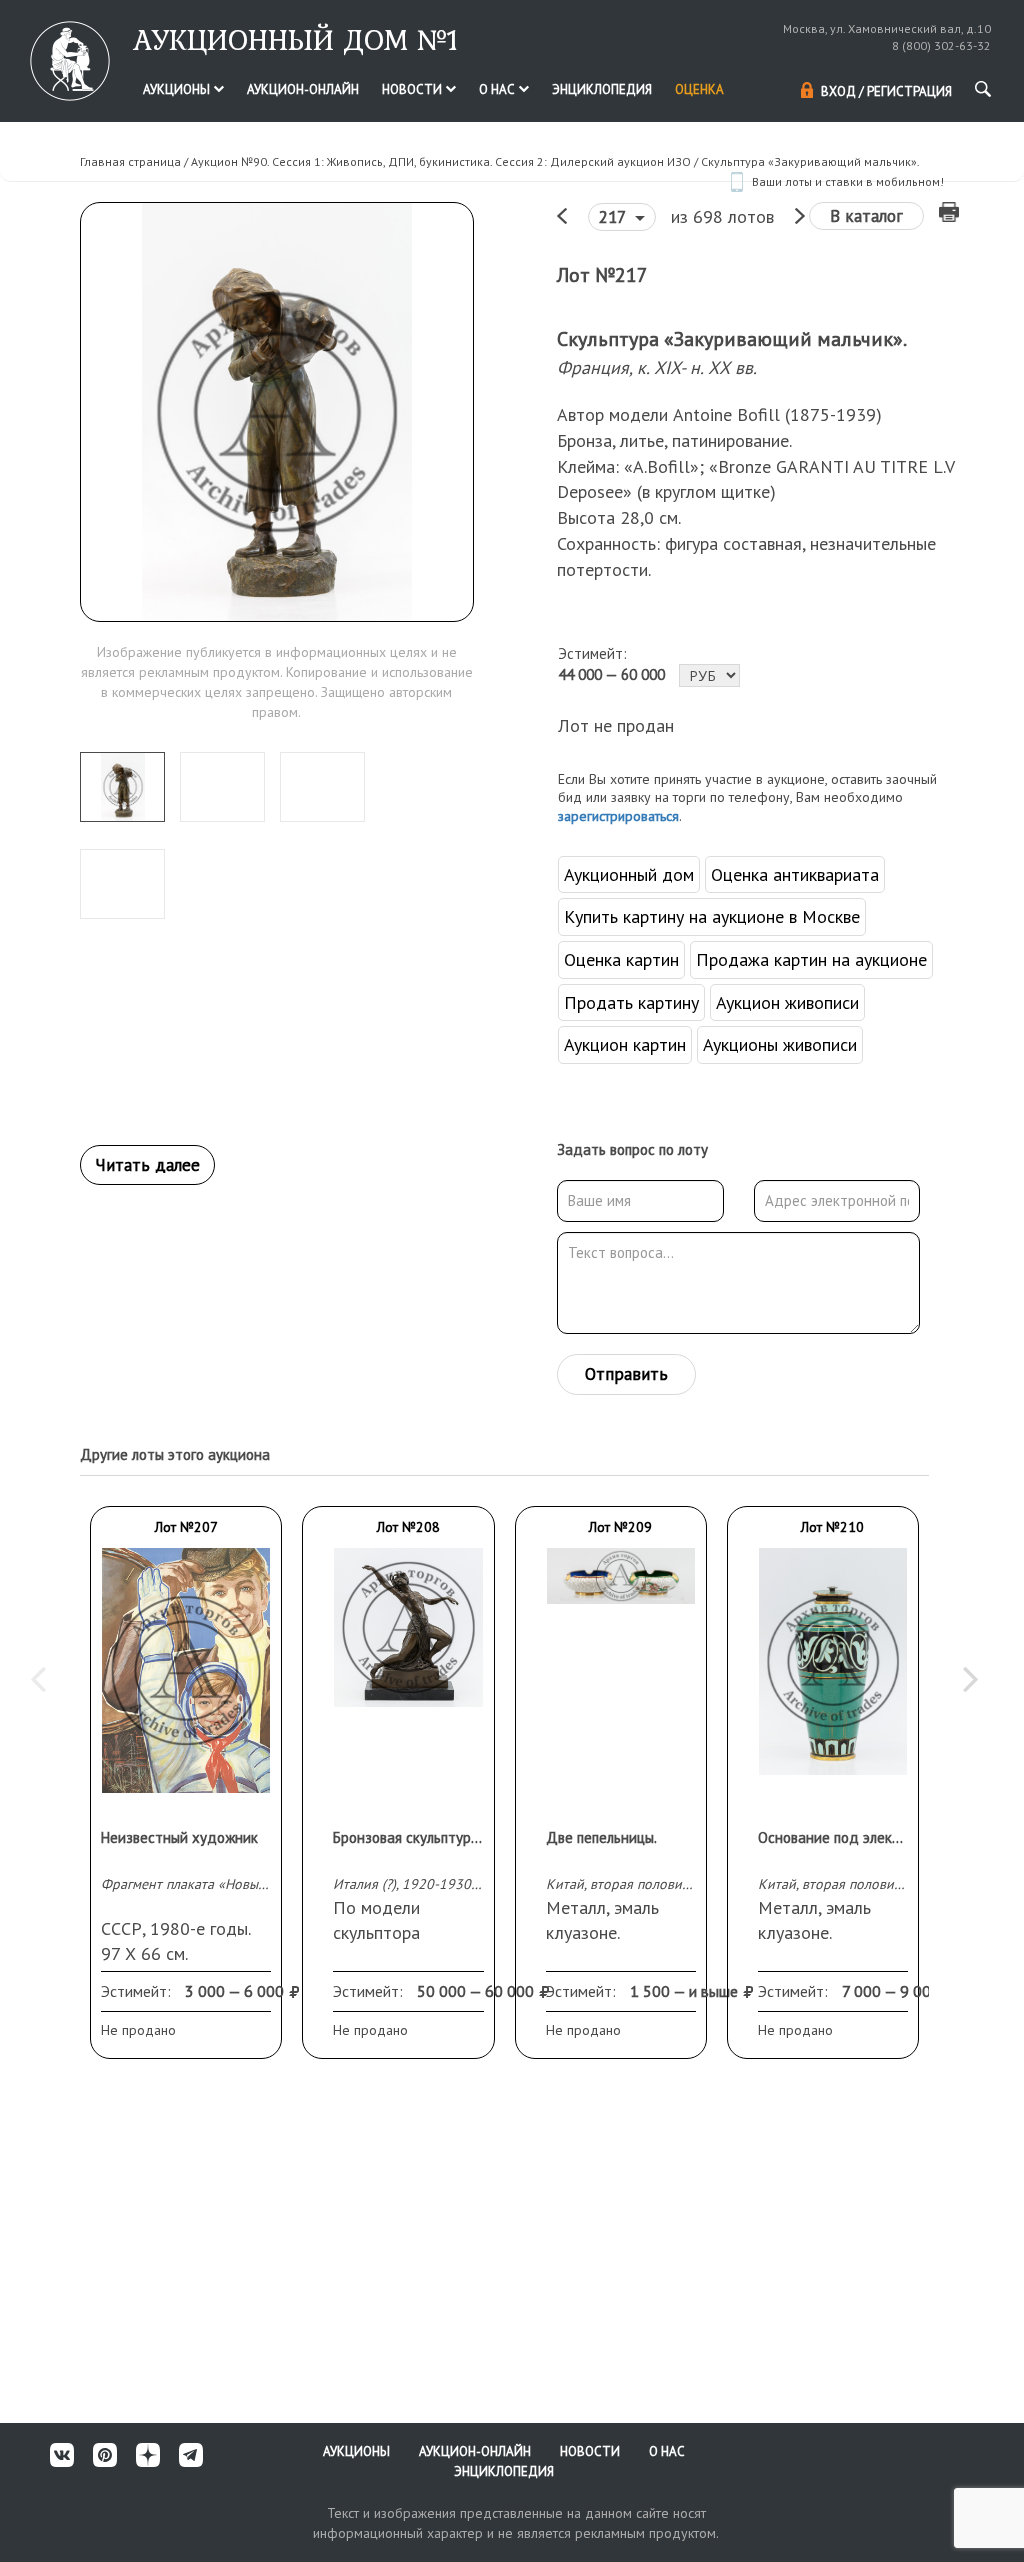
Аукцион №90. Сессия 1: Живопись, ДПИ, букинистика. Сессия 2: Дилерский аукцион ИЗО (441, 161)
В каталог (866, 216)
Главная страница (130, 161)
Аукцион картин (625, 1044)
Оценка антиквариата (795, 874)
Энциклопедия (602, 89)
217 (614, 217)
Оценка (699, 89)
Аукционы (178, 89)
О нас (498, 89)
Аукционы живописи (780, 1044)
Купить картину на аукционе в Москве (712, 916)
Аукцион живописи (787, 1002)
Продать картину (631, 1002)
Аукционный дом (629, 874)
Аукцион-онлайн (303, 89)
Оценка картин (621, 959)
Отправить (626, 1374)
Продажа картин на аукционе (811, 959)
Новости (413, 89)
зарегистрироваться (618, 816)
